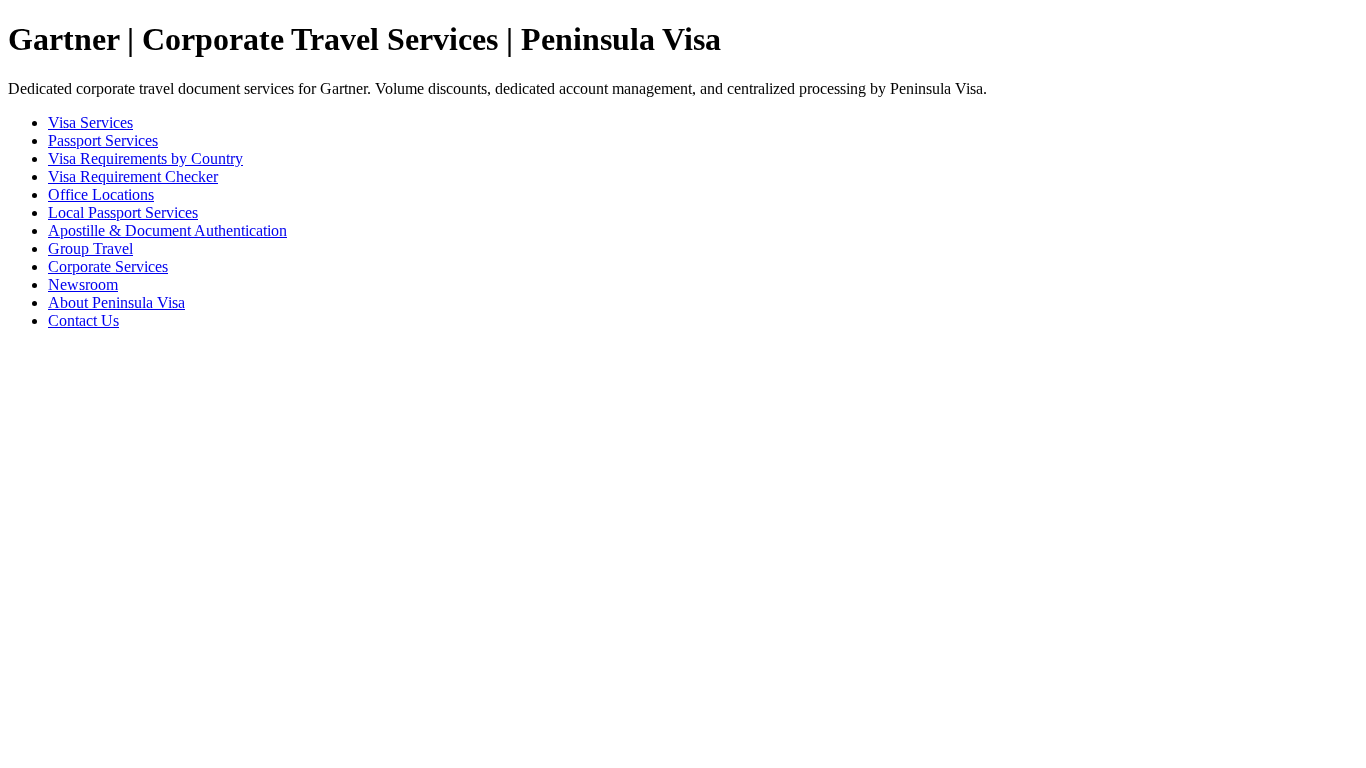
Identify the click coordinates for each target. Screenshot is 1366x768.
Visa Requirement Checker (133, 176)
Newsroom (83, 284)
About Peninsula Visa (116, 302)
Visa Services (90, 122)
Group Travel (90, 248)
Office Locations (101, 194)
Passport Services (103, 140)
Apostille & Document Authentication (167, 230)
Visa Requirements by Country (145, 158)
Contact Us (83, 320)
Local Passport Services (123, 212)
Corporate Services (108, 266)
